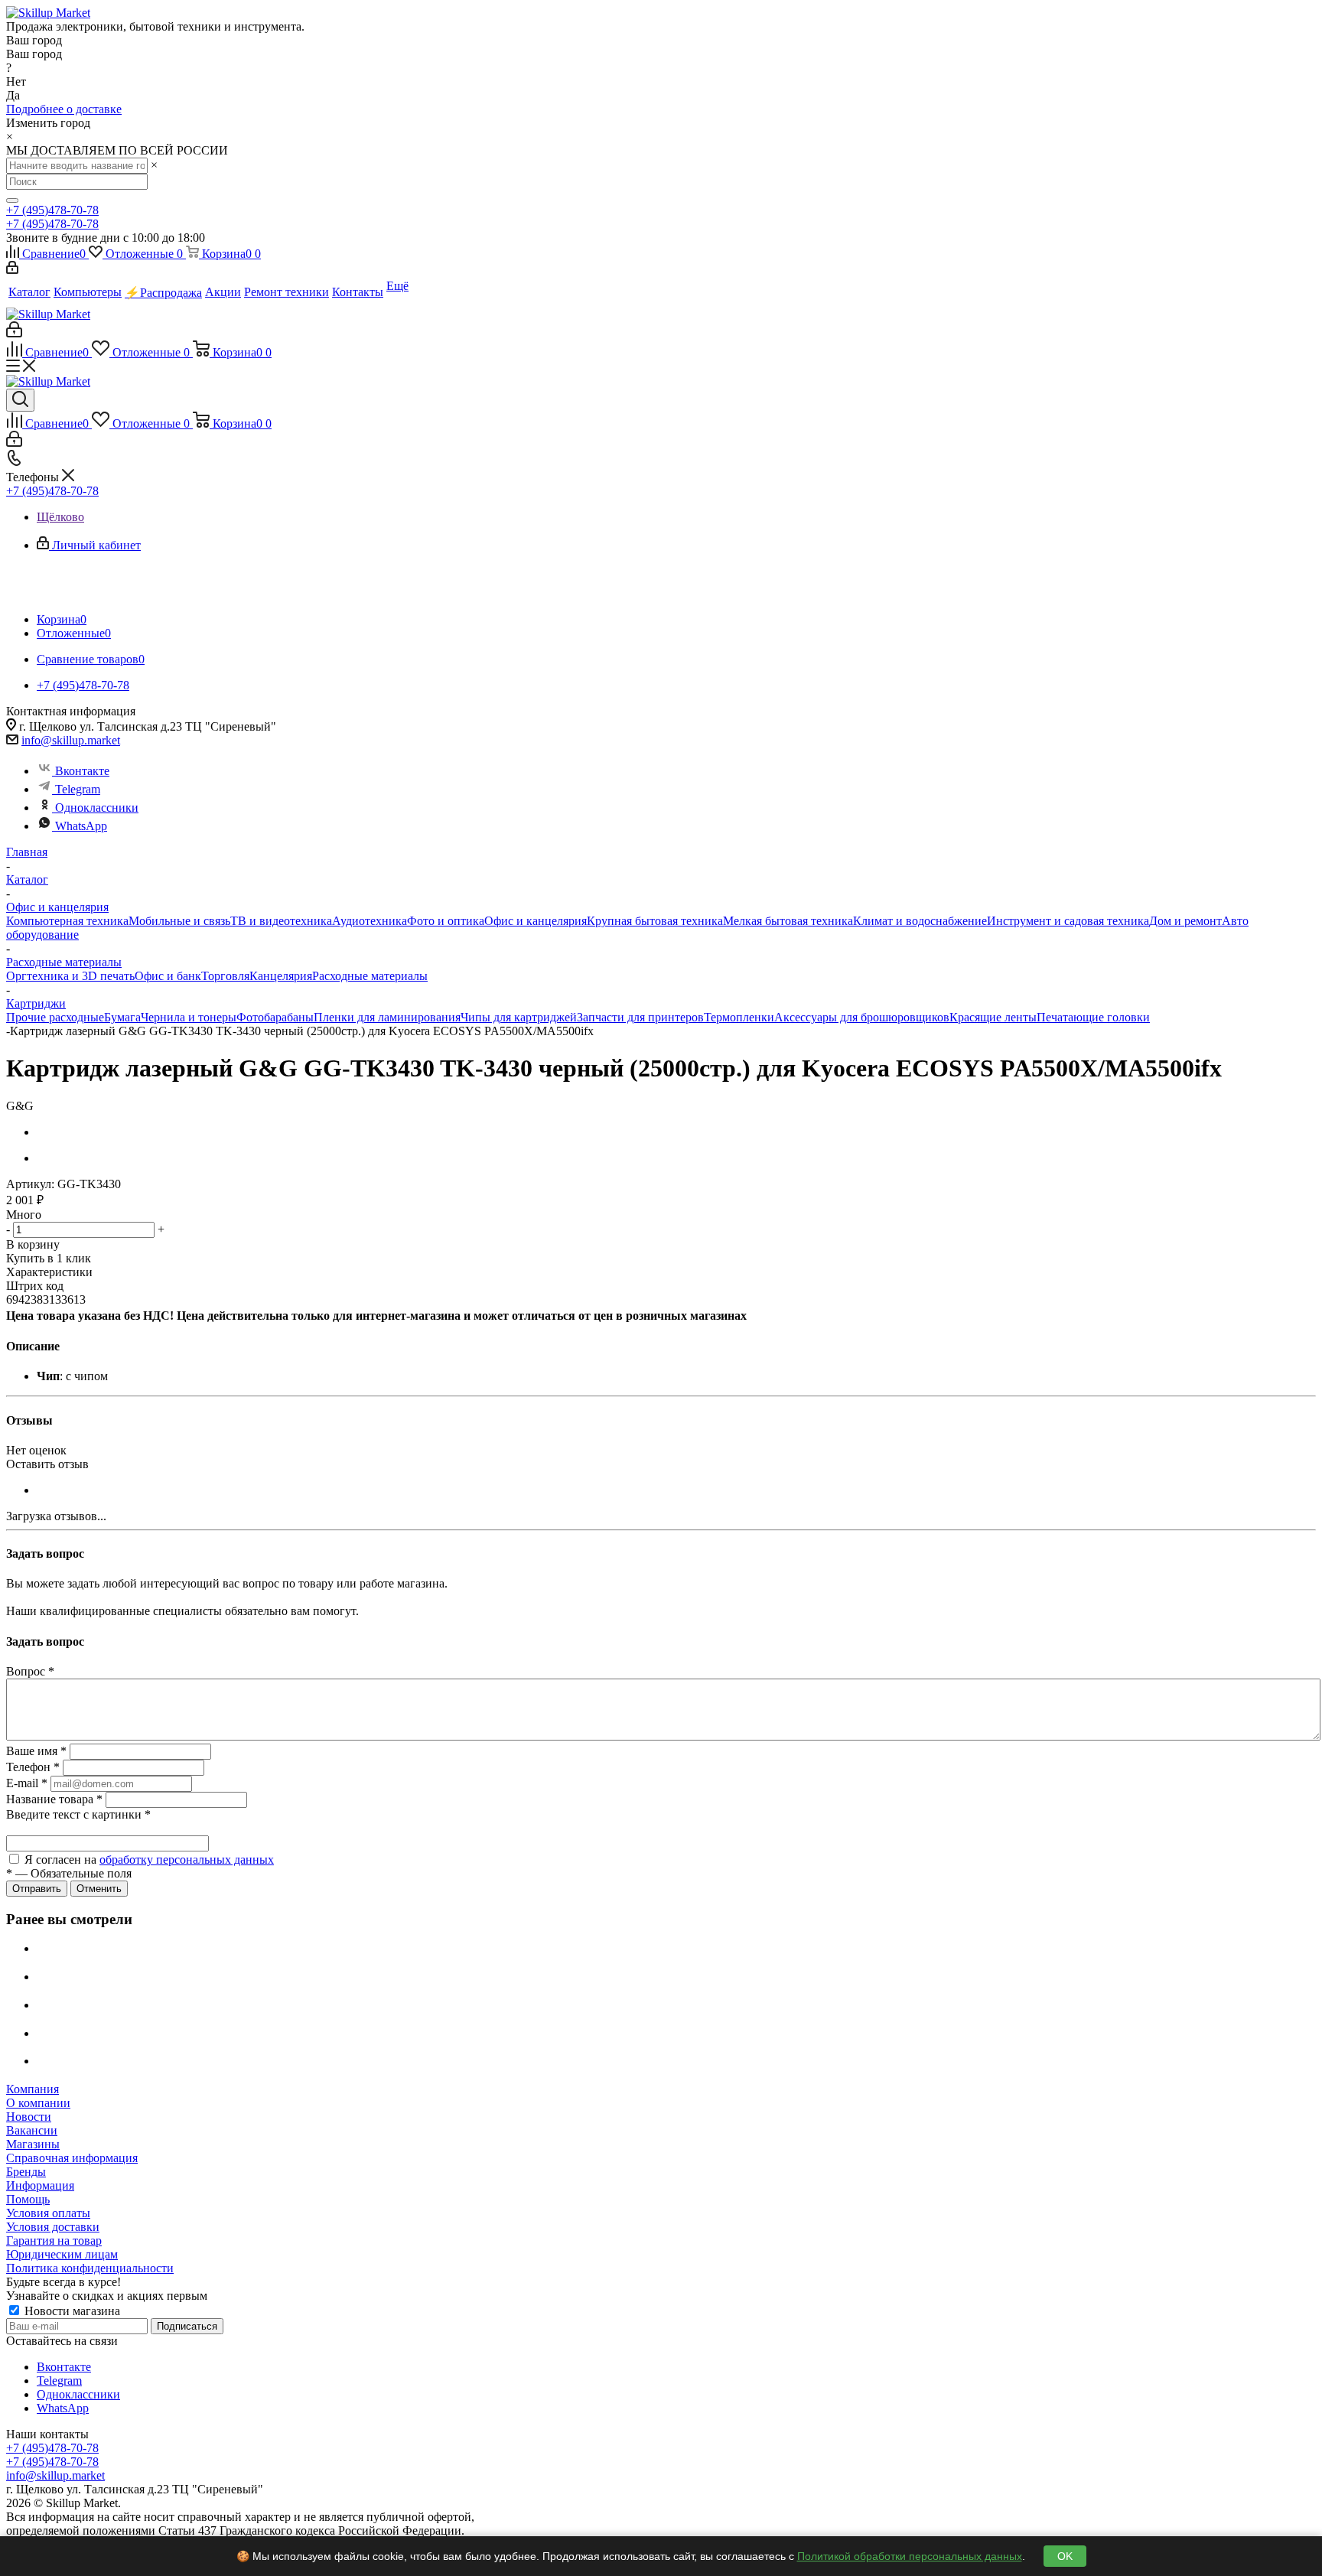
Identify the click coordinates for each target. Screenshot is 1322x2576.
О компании (38, 2103)
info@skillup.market (71, 740)
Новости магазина (71, 2311)
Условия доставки (53, 2227)
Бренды (26, 2172)
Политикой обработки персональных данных (910, 2556)
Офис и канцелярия (536, 921)
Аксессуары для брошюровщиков (862, 1017)
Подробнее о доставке (64, 109)
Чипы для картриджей (519, 1017)
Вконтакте (82, 771)
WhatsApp (81, 826)
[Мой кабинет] (12, 270)
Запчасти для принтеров (640, 1017)
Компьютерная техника (67, 921)
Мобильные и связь (179, 921)
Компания (33, 2089)
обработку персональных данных (187, 1860)
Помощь (28, 2199)
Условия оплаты (48, 2213)
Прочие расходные (55, 1017)
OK (1065, 2556)
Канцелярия (281, 976)
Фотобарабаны (275, 1017)
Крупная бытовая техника (655, 921)
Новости (29, 2117)
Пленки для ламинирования (387, 1017)
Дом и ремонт (1185, 921)
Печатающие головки (1093, 1017)
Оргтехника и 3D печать (70, 976)
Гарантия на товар (54, 2241)
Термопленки (739, 1017)
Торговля (225, 976)
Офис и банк (168, 976)
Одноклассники (97, 808)
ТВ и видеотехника (281, 921)
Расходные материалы (370, 976)
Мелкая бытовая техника (788, 921)
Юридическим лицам (62, 2254)
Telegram (78, 789)
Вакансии (32, 2130)
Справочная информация (72, 2158)
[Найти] (12, 200)
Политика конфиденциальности (90, 2268)
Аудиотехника (370, 921)
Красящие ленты (993, 1017)
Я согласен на (149, 1860)
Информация (40, 2185)
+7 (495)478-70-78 (52, 210)
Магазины (33, 2144)
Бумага (122, 1017)
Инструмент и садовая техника (1068, 921)
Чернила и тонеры (189, 1017)
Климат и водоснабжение (920, 921)
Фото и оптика (446, 921)
